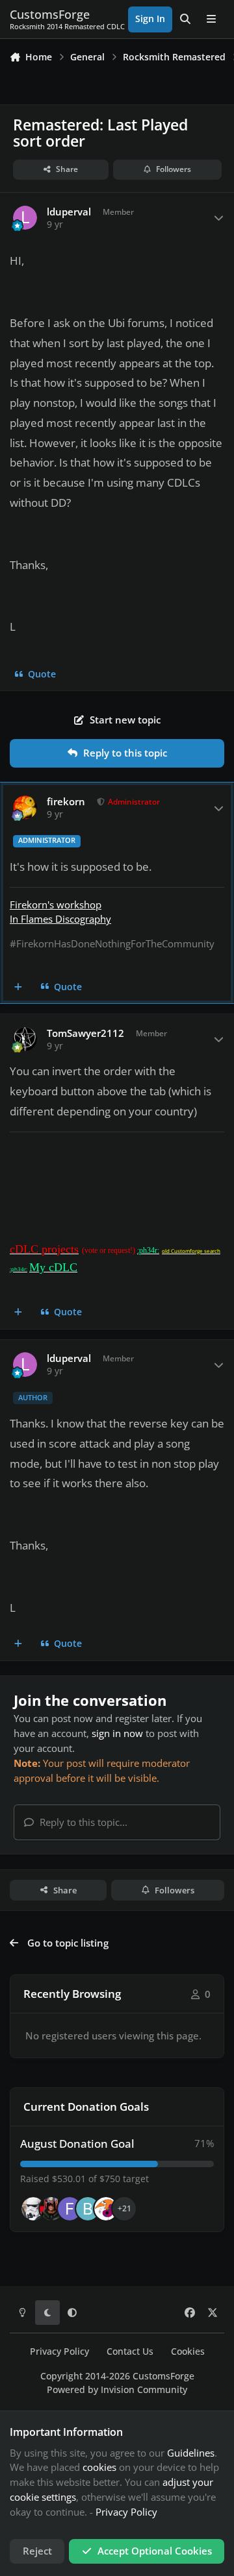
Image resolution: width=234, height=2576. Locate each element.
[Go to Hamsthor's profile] (33, 2209)
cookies (99, 2467)
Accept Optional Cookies (155, 2551)
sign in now (117, 1733)
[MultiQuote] (19, 987)
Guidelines (191, 2453)
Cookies (188, 2351)
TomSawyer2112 (85, 1033)
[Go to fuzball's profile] (70, 2209)
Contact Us (130, 2351)
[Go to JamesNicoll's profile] (51, 2209)
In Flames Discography (60, 919)
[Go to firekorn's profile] (25, 808)
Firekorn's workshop (56, 905)
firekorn (66, 802)
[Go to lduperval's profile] (25, 218)
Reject (37, 2551)
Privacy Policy (59, 2351)
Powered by (117, 2390)
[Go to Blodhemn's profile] (88, 2209)
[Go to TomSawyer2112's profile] (25, 1039)
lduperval (69, 212)
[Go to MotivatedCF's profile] (106, 2209)
